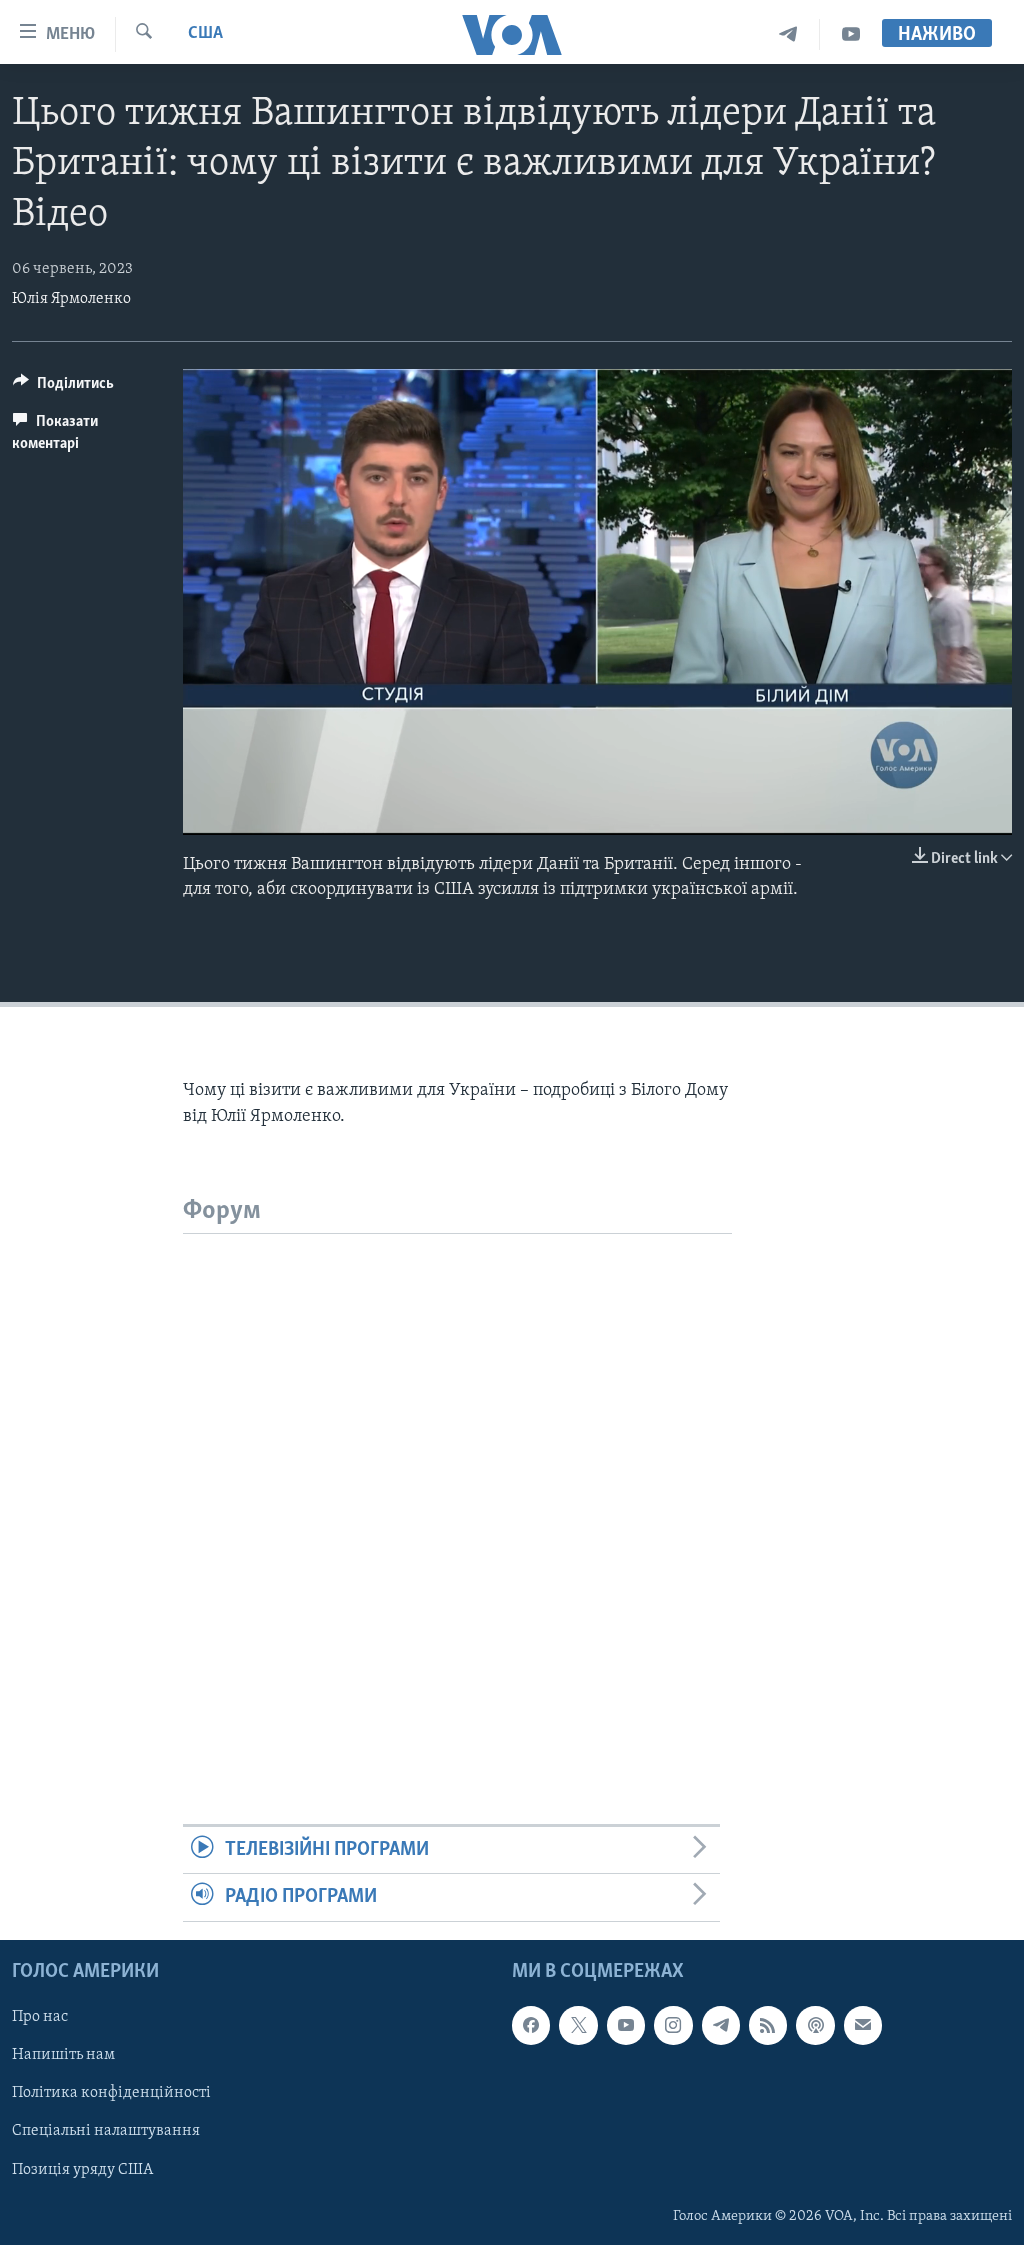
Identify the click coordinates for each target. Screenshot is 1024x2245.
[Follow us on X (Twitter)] (578, 2025)
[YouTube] (851, 34)
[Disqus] (457, 1484)
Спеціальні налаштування (106, 2131)
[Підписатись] (863, 2025)
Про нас (40, 2017)
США (205, 34)
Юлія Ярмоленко (71, 299)
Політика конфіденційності (111, 2093)
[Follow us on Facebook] (531, 2025)
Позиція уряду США (82, 2169)
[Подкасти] (815, 2025)
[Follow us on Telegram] (721, 2025)
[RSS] (768, 2025)
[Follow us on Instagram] (673, 2025)
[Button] (63, 388)
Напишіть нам (63, 2055)
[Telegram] (788, 34)
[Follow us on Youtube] (626, 2025)
